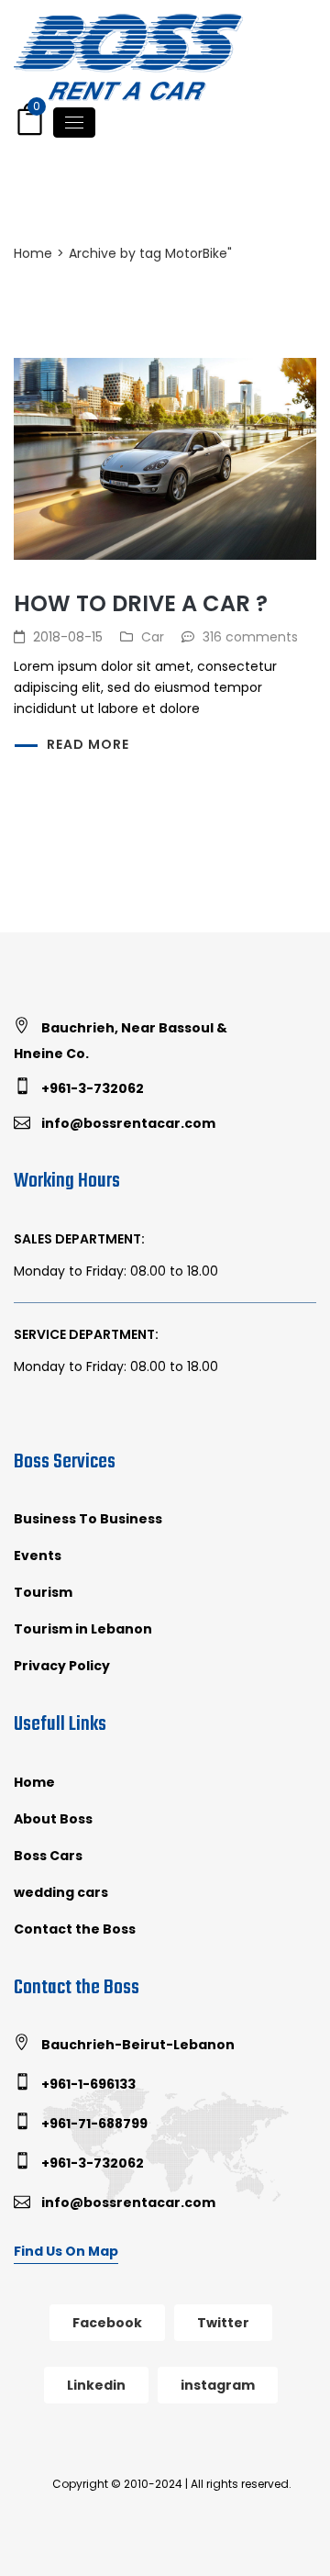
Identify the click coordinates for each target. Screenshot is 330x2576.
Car (153, 637)
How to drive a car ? (141, 603)
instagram (218, 2385)
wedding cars (61, 1892)
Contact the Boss (75, 1929)
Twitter (223, 2323)
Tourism (43, 1592)
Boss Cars (48, 1856)
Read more (88, 744)
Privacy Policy (62, 1666)
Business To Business (88, 1519)
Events (38, 1556)
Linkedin (96, 2385)
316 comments (250, 637)
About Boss (53, 1819)
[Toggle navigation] (74, 123)
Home (33, 253)
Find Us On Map (66, 2251)
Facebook (107, 2323)
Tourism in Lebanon (83, 1629)
